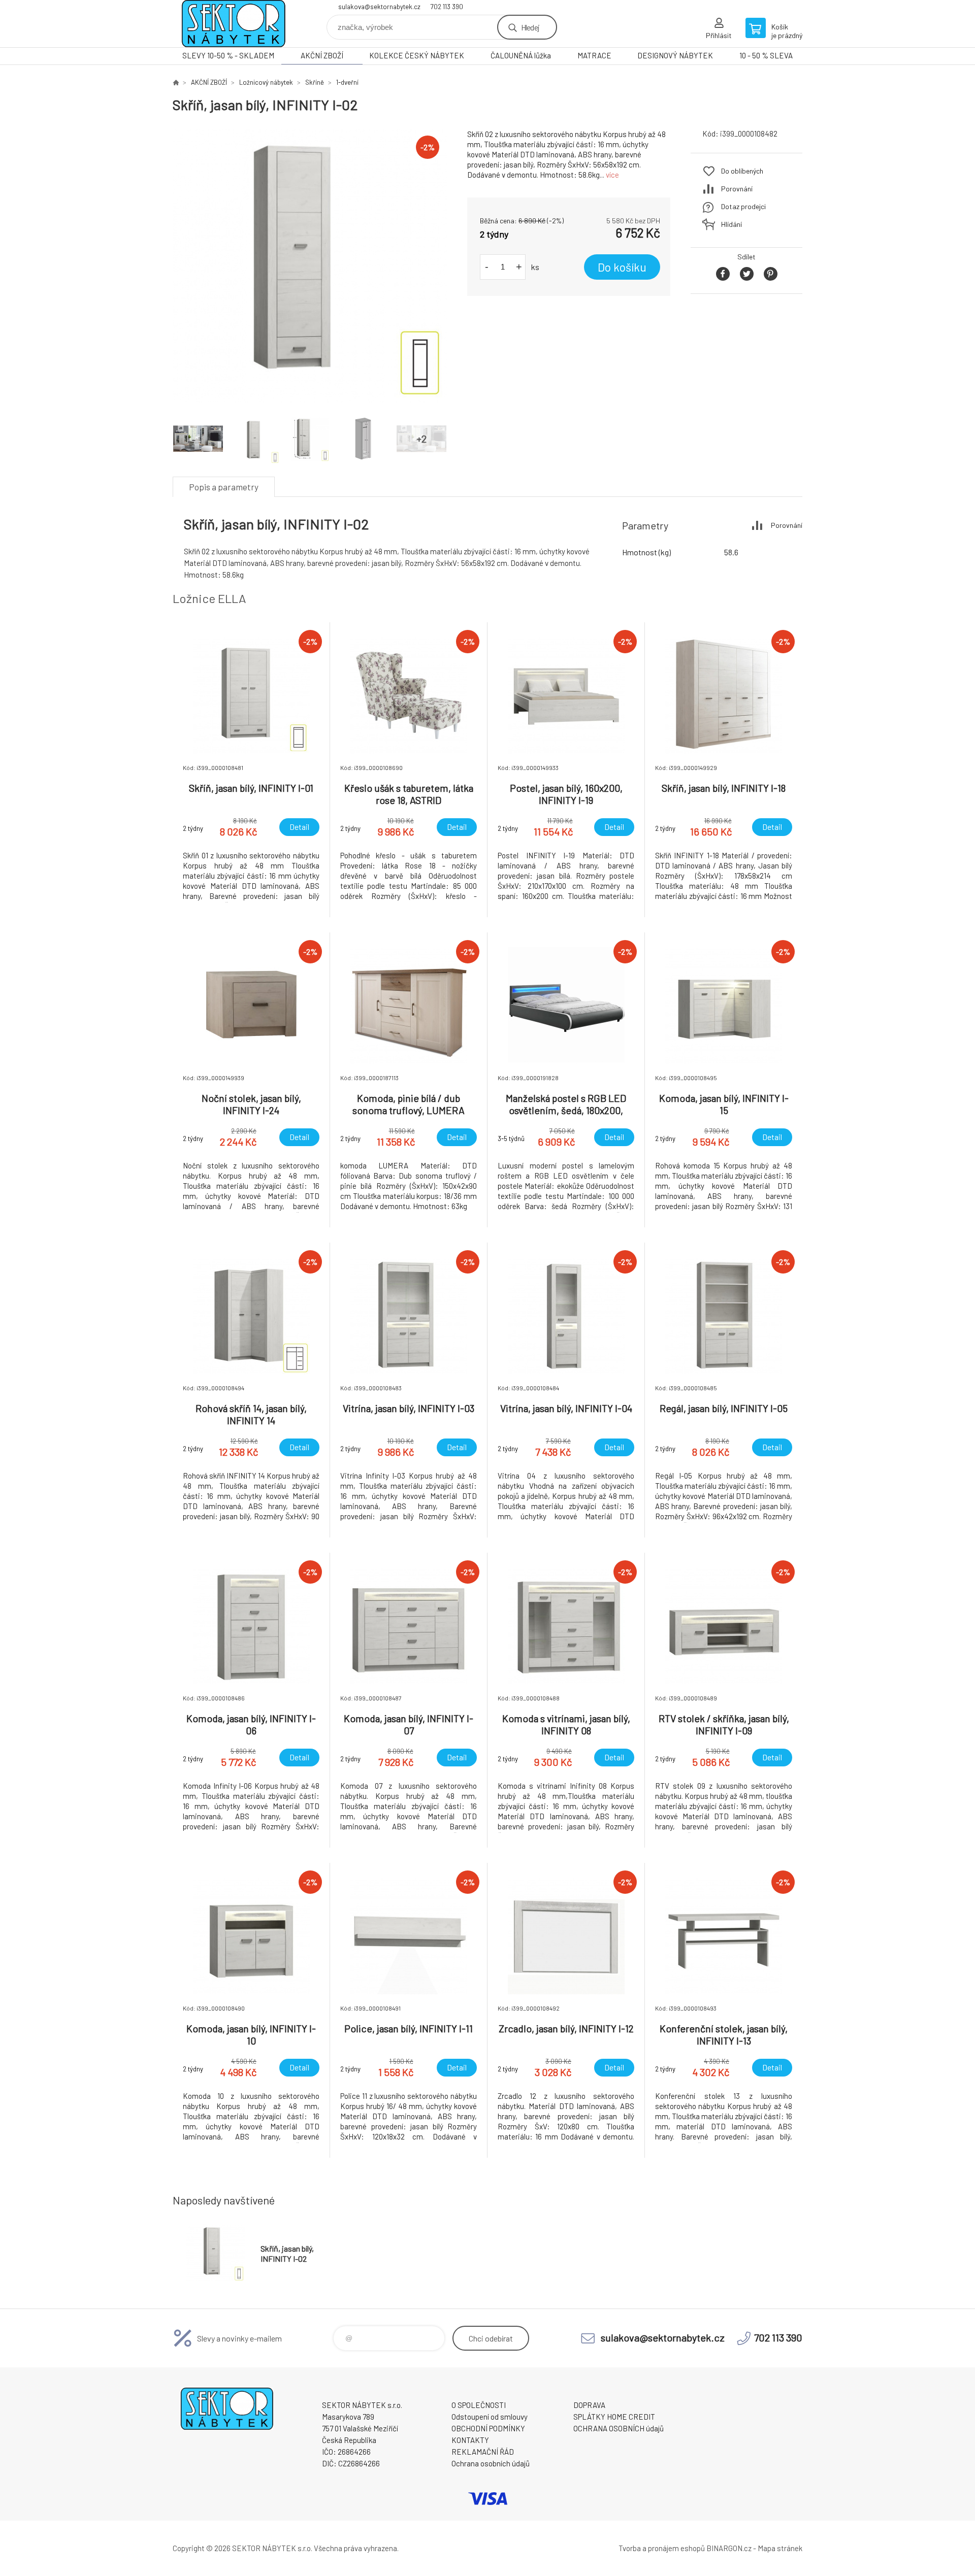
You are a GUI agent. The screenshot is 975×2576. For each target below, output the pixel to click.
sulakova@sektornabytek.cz (379, 7)
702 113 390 (447, 7)
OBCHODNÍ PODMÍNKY (488, 2428)
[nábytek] (176, 82)
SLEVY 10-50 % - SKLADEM (228, 55)
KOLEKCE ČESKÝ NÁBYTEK (417, 55)
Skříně (315, 82)
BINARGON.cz (729, 2548)
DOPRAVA (589, 2405)
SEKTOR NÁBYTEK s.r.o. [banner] (234, 24)
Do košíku (622, 267)
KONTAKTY (470, 2440)
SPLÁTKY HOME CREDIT (614, 2417)
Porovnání (737, 189)
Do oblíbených (742, 171)
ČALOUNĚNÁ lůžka (521, 55)
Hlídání (732, 224)
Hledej (530, 27)
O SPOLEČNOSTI (479, 2405)
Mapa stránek (780, 2548)
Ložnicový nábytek (266, 82)
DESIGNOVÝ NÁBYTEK (675, 55)
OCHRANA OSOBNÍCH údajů (619, 2428)
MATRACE (594, 55)
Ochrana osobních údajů (491, 2463)
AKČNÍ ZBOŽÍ (322, 55)
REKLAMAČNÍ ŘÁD (483, 2452)
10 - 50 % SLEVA (766, 55)
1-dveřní (347, 82)
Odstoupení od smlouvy (490, 2417)
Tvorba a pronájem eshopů (662, 2548)
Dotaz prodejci (743, 206)
